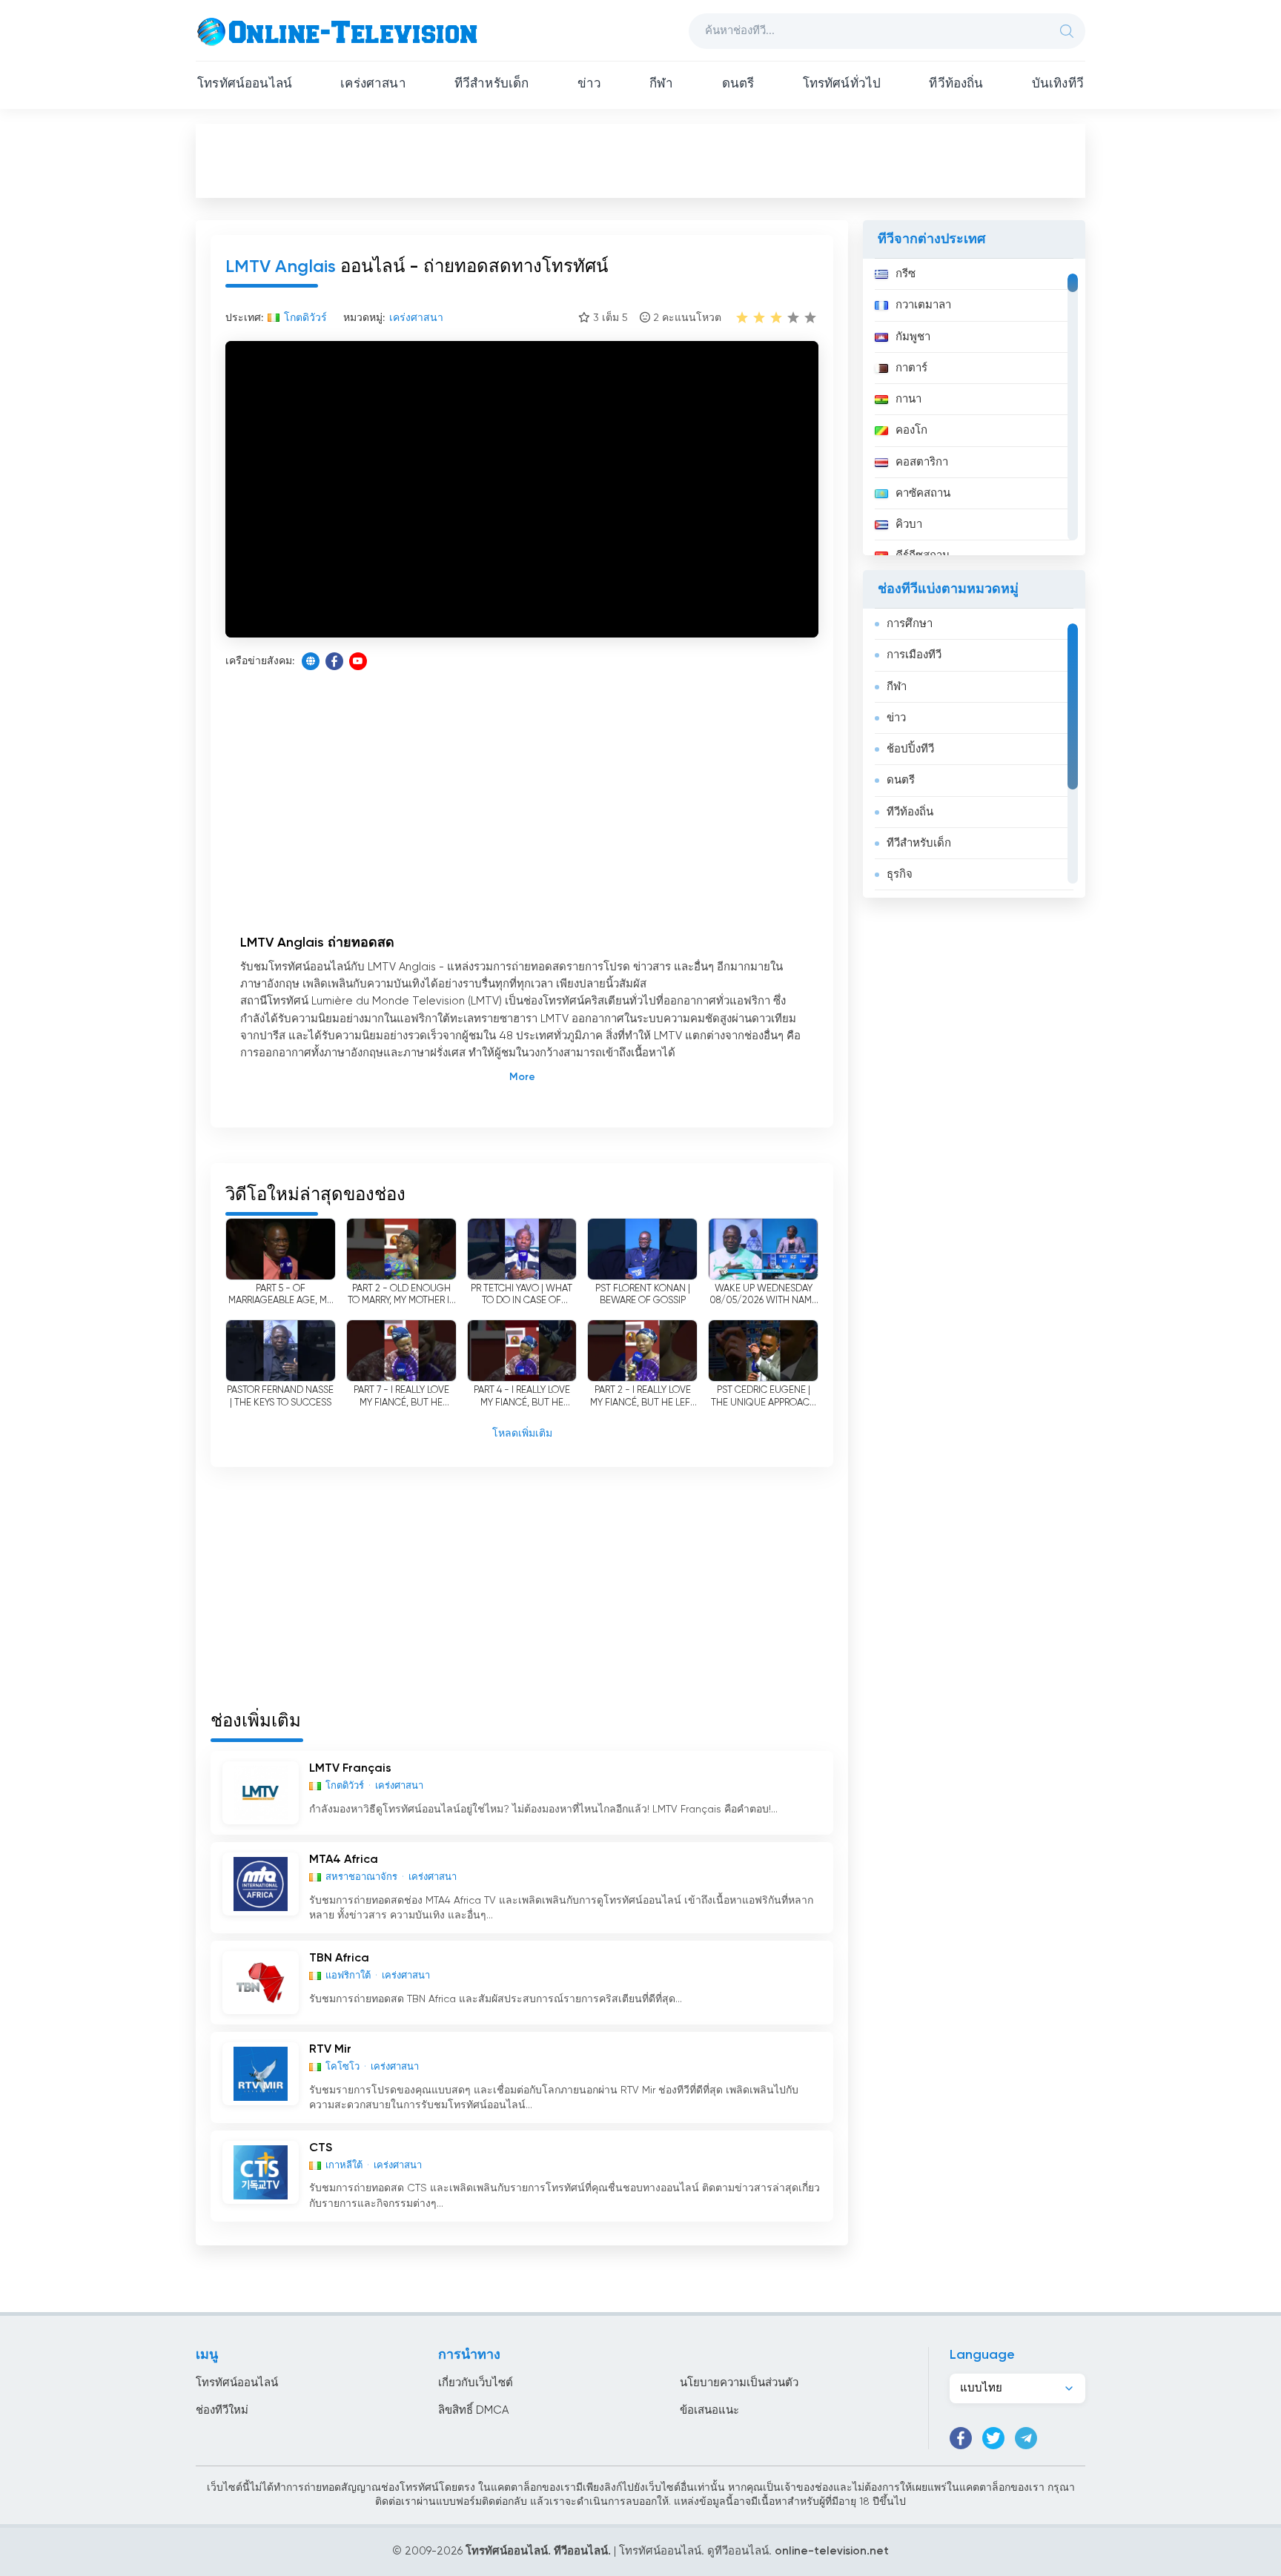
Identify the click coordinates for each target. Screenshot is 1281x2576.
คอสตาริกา (922, 462)
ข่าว (590, 84)
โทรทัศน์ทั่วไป (842, 84)
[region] (974, 407)
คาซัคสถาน (923, 493)
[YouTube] (358, 661)
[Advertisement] (640, 160)
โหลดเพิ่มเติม (522, 1434)
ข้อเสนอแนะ (709, 2410)
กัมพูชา (913, 337)
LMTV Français (350, 1769)
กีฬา (662, 84)
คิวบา (909, 524)
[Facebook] (334, 661)
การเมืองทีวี (914, 655)
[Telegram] (1026, 2438)
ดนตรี (738, 84)
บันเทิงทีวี (1058, 84)
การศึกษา (910, 624)
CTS (321, 2148)
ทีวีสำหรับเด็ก (492, 84)
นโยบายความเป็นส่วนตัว (739, 2383)
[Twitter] (993, 2438)
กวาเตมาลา (923, 305)
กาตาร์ (911, 368)
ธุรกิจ (900, 874)
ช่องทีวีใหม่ (222, 2410)
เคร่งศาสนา (373, 84)
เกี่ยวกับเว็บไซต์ (476, 2383)
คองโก (911, 430)
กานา (908, 399)
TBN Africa (339, 1959)
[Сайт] (311, 661)
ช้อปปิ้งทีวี (910, 749)
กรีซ (906, 274)
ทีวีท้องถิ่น (956, 84)
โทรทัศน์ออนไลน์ (245, 84)
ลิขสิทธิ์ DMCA (473, 2410)
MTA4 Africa (344, 1860)
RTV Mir (330, 2050)
